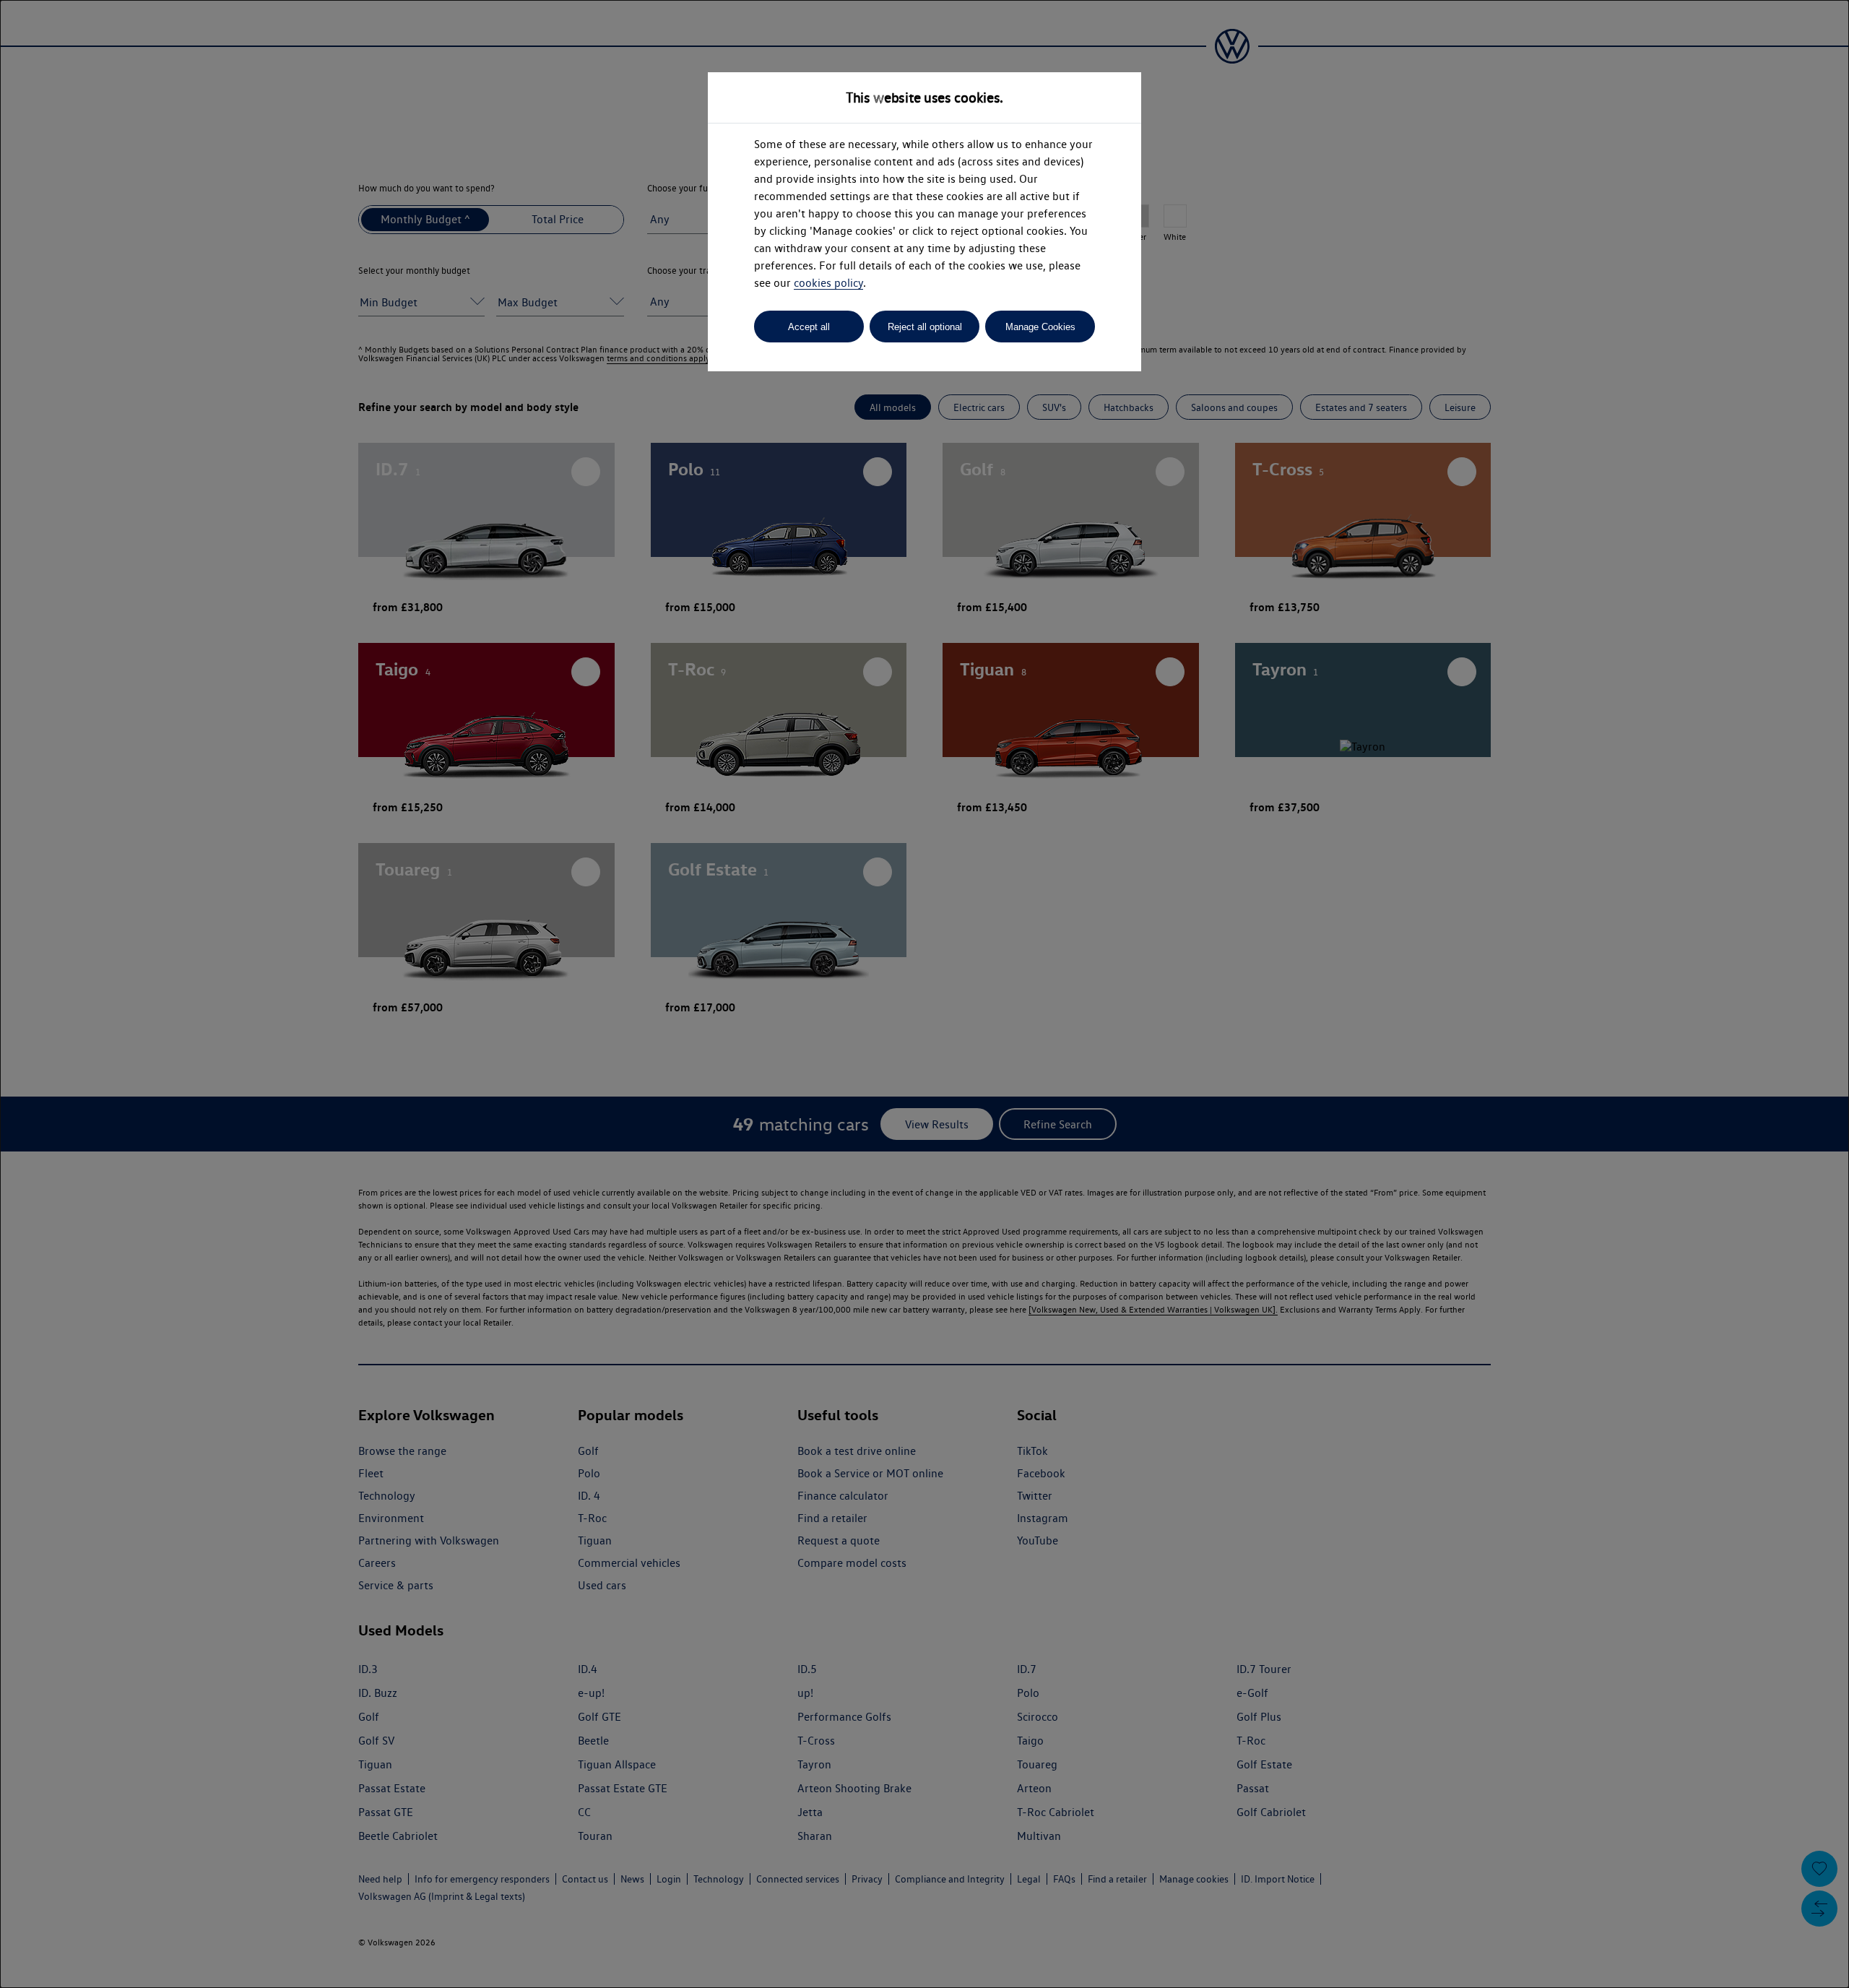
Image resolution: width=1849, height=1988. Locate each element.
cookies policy (828, 283)
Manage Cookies (1040, 327)
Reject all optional (925, 327)
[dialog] (924, 994)
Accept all (809, 327)
